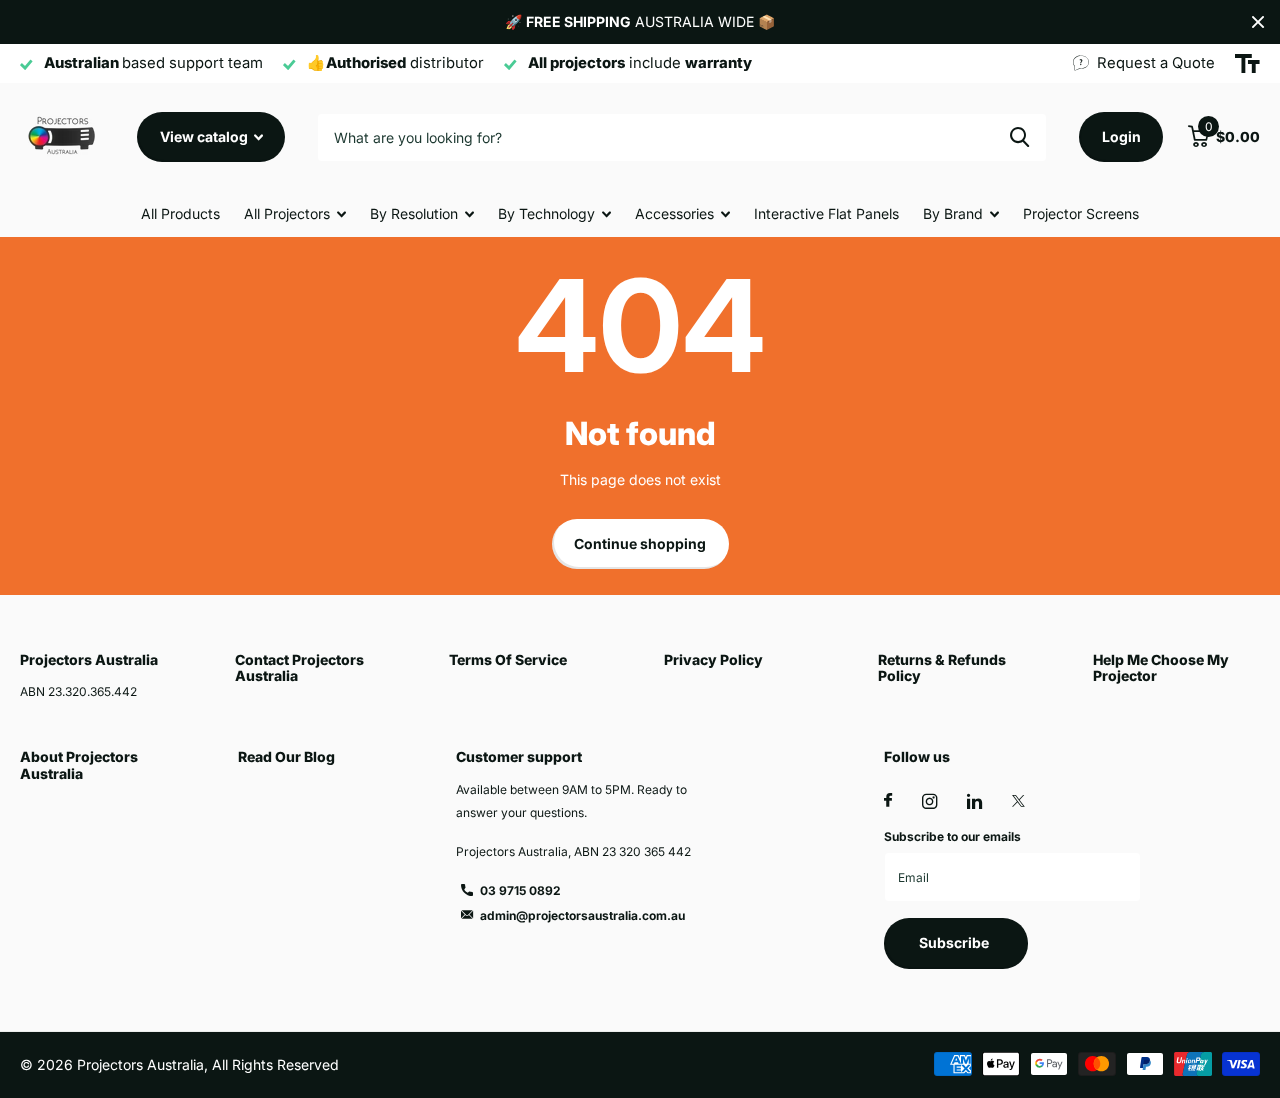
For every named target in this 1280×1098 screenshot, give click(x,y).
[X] (1018, 801)
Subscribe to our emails (952, 836)
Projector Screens (1081, 213)
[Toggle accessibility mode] (1247, 64)
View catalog (205, 136)
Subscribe (955, 942)
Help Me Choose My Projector (1161, 667)
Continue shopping (640, 543)
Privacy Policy (713, 659)
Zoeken (1019, 137)
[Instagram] (929, 801)
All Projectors (287, 213)
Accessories (674, 213)
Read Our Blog (286, 756)
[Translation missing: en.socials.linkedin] (974, 801)
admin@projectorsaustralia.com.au (582, 915)
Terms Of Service (508, 659)
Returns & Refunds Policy (942, 667)
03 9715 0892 (520, 890)
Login (1121, 136)
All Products (180, 213)
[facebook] (888, 801)
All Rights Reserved (275, 1064)
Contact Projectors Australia (299, 667)
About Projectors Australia (79, 764)
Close (1258, 22)
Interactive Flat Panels (826, 213)
